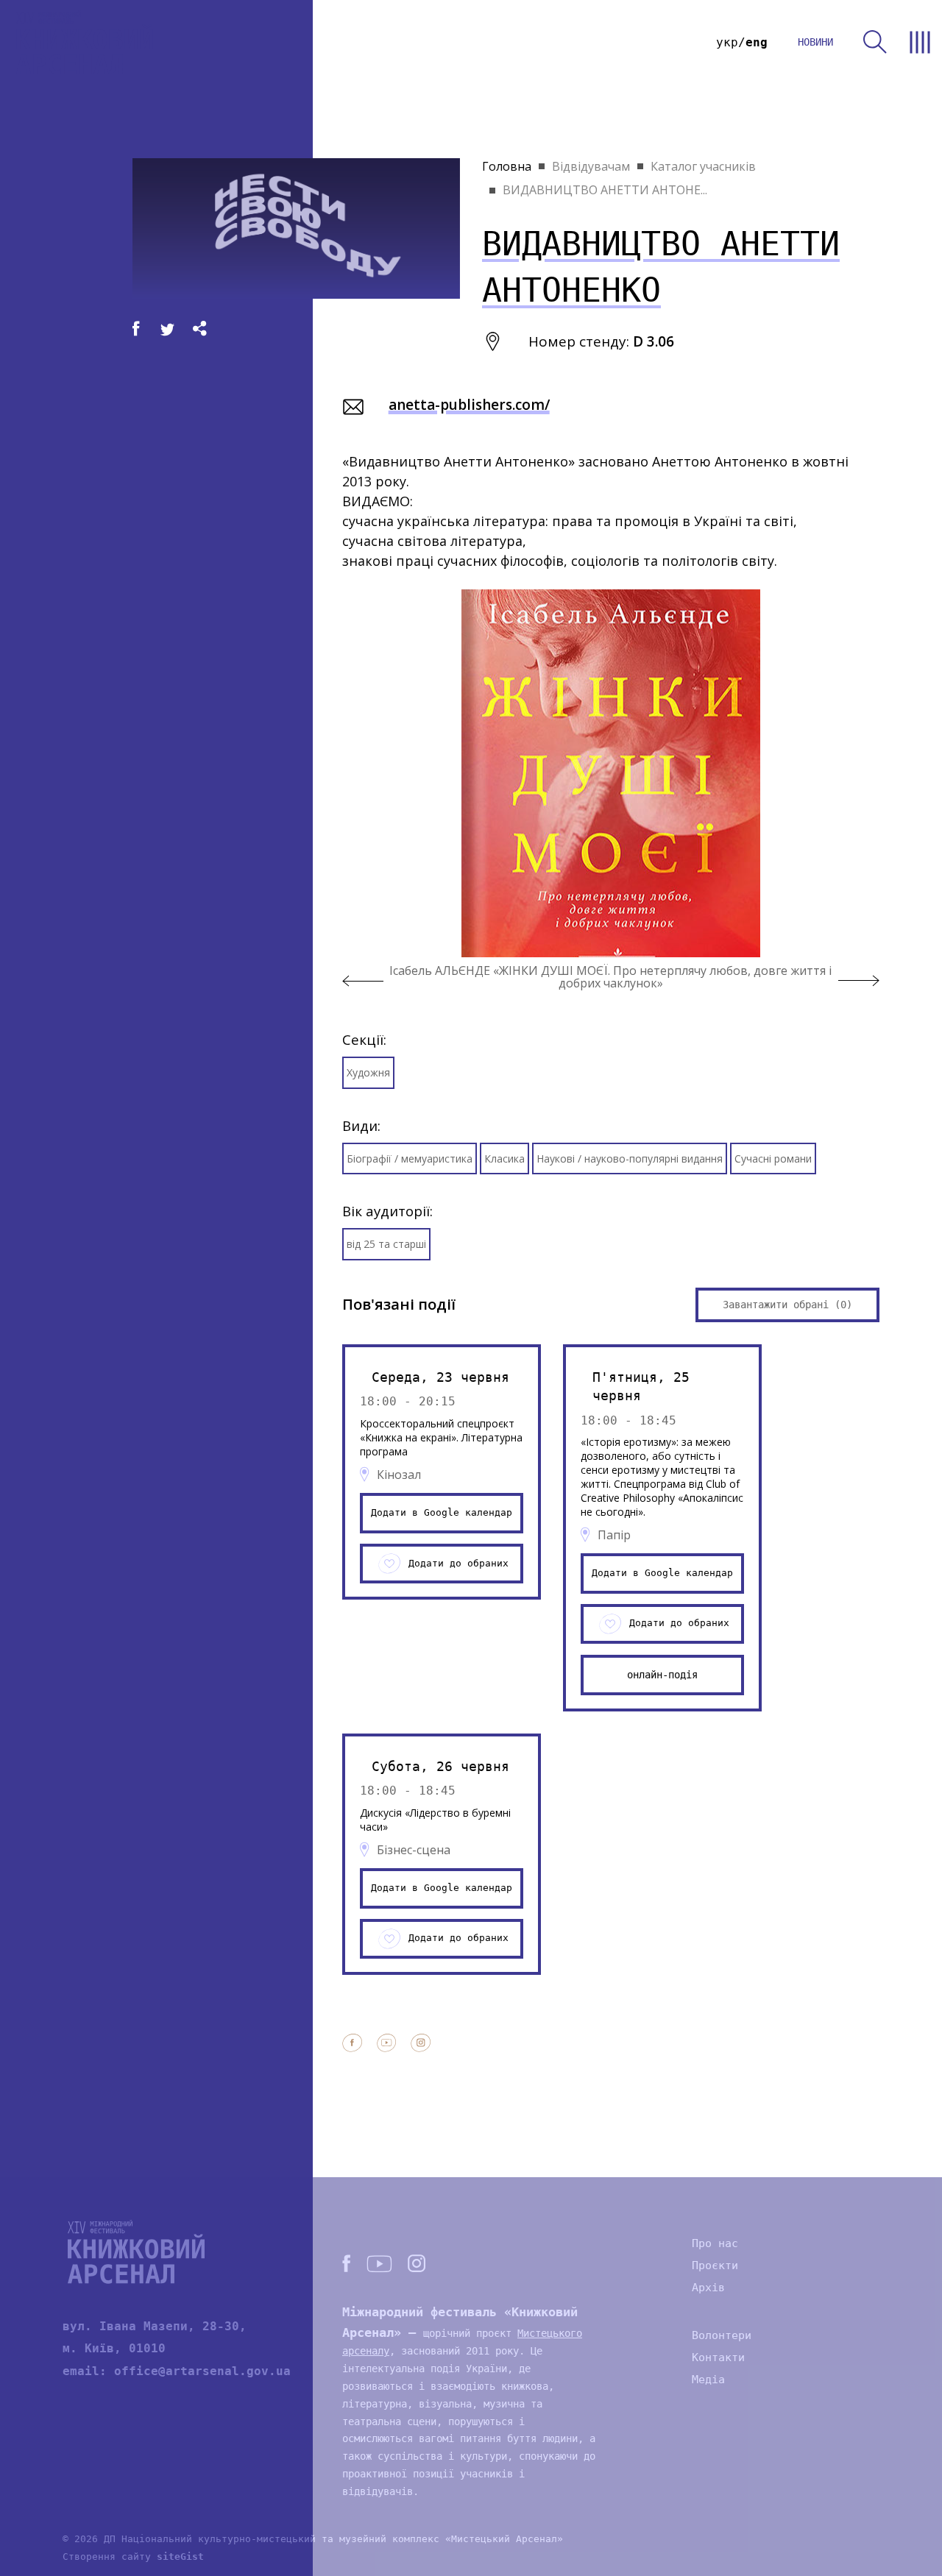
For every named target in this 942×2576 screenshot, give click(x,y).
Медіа (708, 2380)
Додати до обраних (458, 1563)
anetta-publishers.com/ (469, 405)
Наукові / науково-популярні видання (630, 1159)
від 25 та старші (386, 1244)
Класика (504, 1159)
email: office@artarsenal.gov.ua (177, 2371)
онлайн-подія (662, 1675)
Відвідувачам (591, 166)
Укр (727, 42)
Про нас (715, 2243)
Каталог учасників (703, 166)
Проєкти (715, 2265)
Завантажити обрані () (787, 1305)
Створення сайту (133, 2557)
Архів (708, 2288)
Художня (368, 1072)
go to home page (85, 42)
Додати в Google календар (442, 1512)
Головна (507, 166)
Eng (757, 42)
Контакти (718, 2357)
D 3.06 (654, 341)
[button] (363, 981)
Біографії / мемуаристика (410, 1159)
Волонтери (722, 2335)
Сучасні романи (773, 1159)
